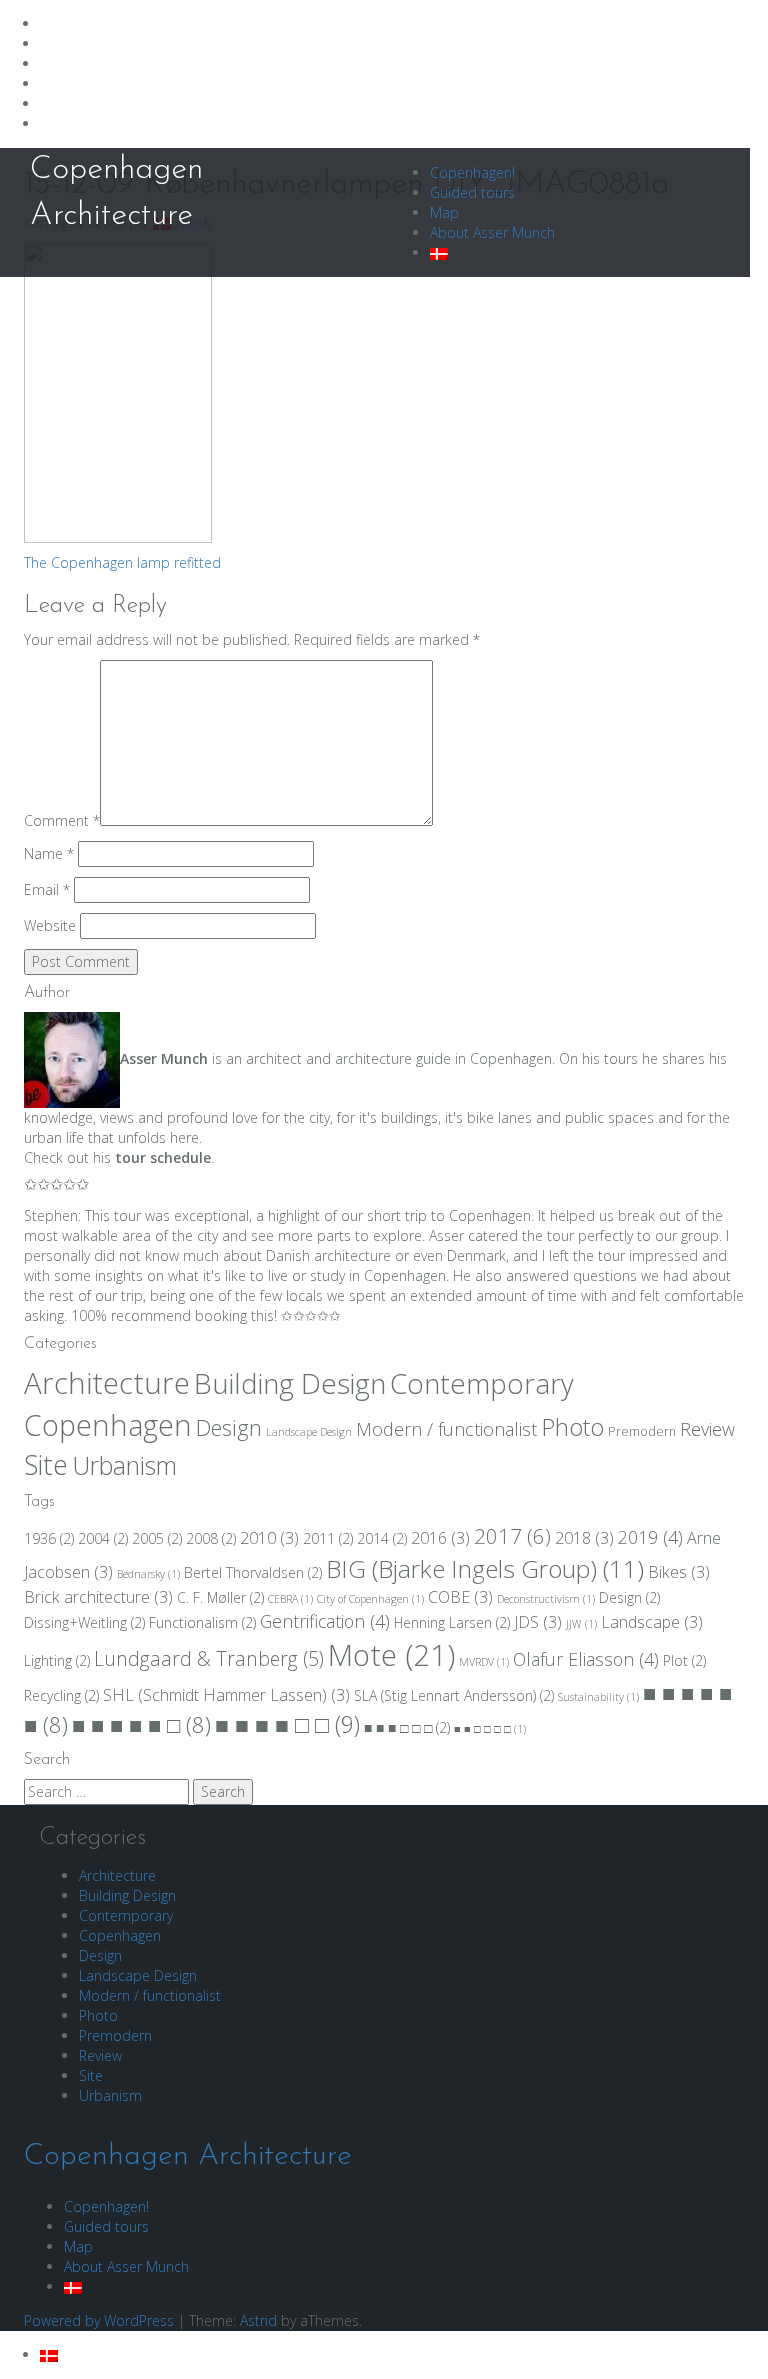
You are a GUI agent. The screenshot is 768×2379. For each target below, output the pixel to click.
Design (229, 1427)
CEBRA (290, 1599)
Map (444, 212)
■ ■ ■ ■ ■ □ (141, 1724)
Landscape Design (309, 1432)
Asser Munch (164, 1058)
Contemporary (482, 1383)
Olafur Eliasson (586, 1659)
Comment (62, 820)
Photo (572, 1427)
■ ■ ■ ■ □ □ (287, 1724)
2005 (157, 1538)
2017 (512, 1536)
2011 (328, 1538)
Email (47, 889)
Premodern (642, 1431)
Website (50, 925)
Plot (684, 1660)
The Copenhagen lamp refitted (122, 562)
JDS (538, 1622)
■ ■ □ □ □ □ (490, 1729)
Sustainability (598, 1697)
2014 (382, 1538)
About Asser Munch (492, 232)
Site (46, 1465)
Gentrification (325, 1621)
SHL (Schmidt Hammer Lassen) (226, 1695)
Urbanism (124, 1465)
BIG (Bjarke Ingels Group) (485, 1568)
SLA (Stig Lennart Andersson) (454, 1695)
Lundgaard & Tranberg (209, 1658)
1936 (49, 1538)
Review (707, 1429)
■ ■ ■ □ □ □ (407, 1727)
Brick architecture (98, 1597)
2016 (440, 1538)
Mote (391, 1655)
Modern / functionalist (446, 1429)
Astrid (258, 2320)
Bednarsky (148, 1574)
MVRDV (484, 1662)
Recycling (61, 1695)
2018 (584, 1538)
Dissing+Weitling (84, 1622)
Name (49, 853)
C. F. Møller (220, 1597)
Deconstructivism (546, 1599)
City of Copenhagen (370, 1599)
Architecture (107, 1383)
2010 (269, 1538)
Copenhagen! (472, 172)
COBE (460, 1597)
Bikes (679, 1572)
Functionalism (202, 1622)
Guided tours (472, 192)
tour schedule (163, 1157)
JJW (581, 1624)
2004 (103, 1538)
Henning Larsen (452, 1622)
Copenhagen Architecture (188, 2156)
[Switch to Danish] (439, 252)
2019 (650, 1537)
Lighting (57, 1660)
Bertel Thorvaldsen (253, 1572)
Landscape (652, 1622)
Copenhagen (108, 1425)
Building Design (290, 1383)
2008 (211, 1538)
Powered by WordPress (99, 2320)
